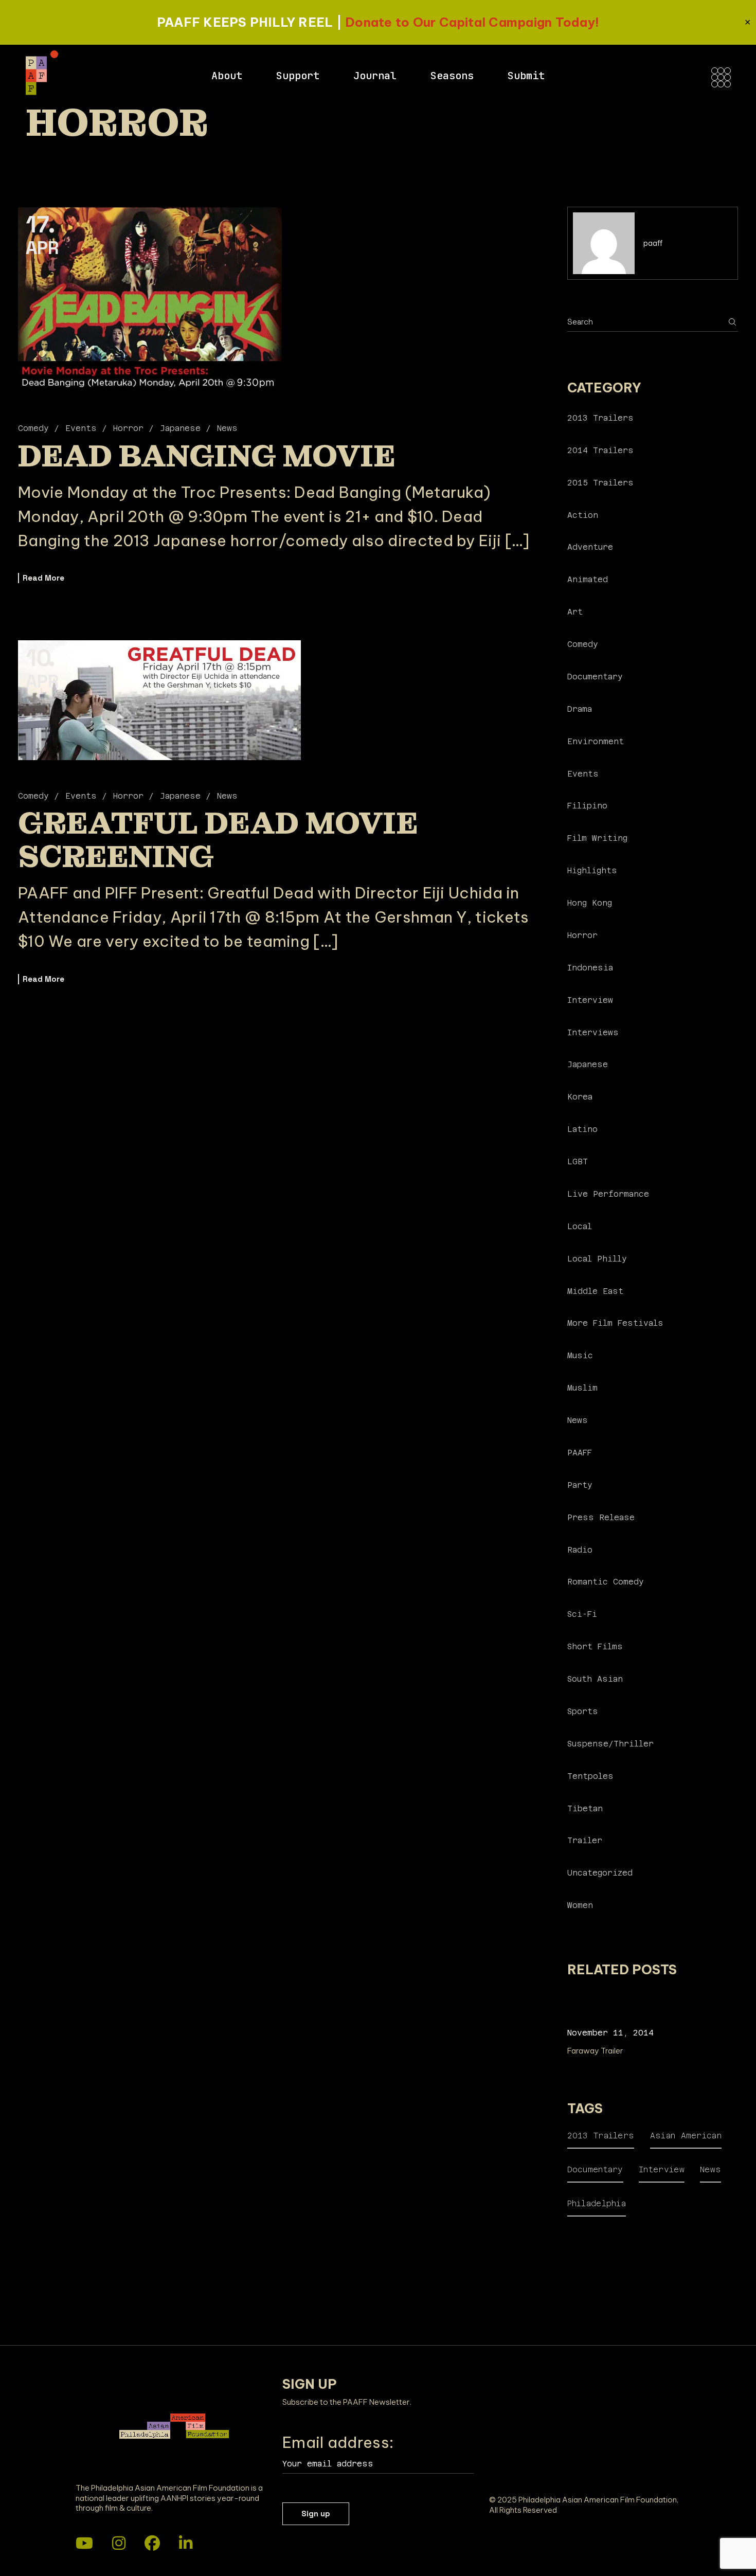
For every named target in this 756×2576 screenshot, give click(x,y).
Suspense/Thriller (610, 1744)
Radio (580, 1550)
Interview (590, 1000)
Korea (580, 1097)
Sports (583, 1711)
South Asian (595, 1679)
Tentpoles (590, 1776)
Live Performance (608, 1194)
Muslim (582, 1388)
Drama (580, 709)
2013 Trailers (600, 418)
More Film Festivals (615, 1323)
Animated (588, 579)
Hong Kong (590, 903)
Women (580, 1905)
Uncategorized (600, 1873)
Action (583, 515)
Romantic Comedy (606, 1582)
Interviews (593, 1032)
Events (81, 428)
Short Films (595, 1646)
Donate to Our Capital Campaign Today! (472, 22)
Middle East (595, 1291)
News (227, 428)
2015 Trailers (600, 483)
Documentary (595, 677)
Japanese (180, 428)
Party (580, 1485)
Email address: (338, 2442)
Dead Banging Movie (207, 456)
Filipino (587, 806)
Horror (128, 428)
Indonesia (590, 968)
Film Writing (597, 838)
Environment (596, 741)
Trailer (585, 1840)
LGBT (578, 1161)
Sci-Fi (582, 1614)
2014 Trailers (600, 450)
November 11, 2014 (610, 2033)
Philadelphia (597, 2203)
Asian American (686, 2136)
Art (575, 612)
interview (662, 2169)
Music (580, 1355)
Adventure (590, 547)
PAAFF (580, 1453)
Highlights (592, 870)
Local (580, 1226)
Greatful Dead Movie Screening (218, 840)
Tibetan (585, 1808)
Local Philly (597, 1259)
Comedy (33, 428)
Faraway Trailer (595, 2051)
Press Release (601, 1517)
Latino (582, 1129)
